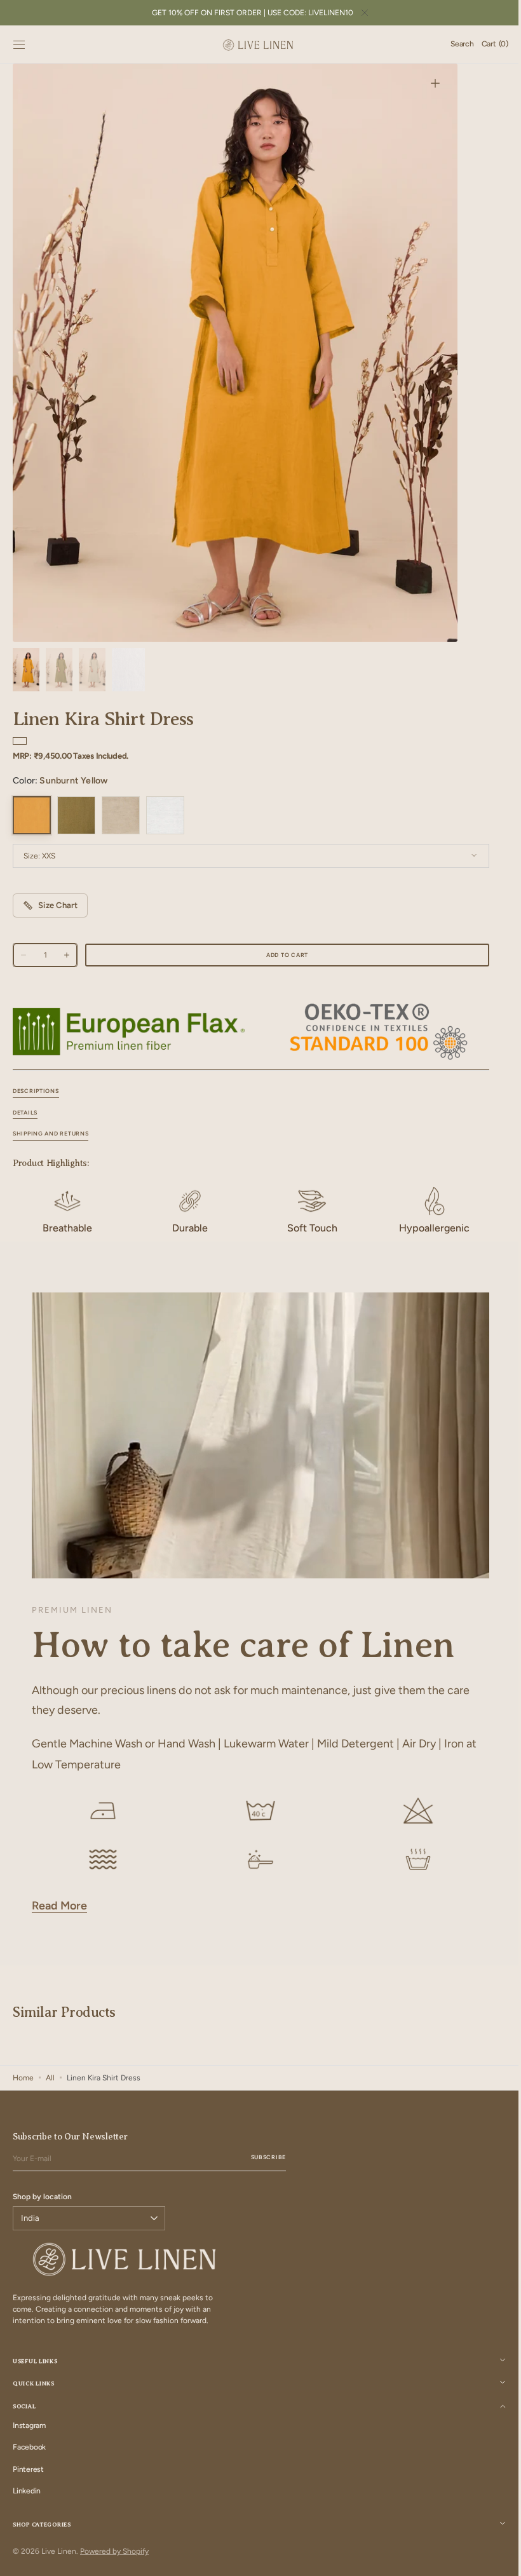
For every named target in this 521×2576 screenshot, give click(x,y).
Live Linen (59, 2551)
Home (23, 2078)
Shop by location (42, 2197)
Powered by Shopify (114, 2551)
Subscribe (268, 2157)
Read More (59, 1906)
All (50, 2078)
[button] (19, 44)
